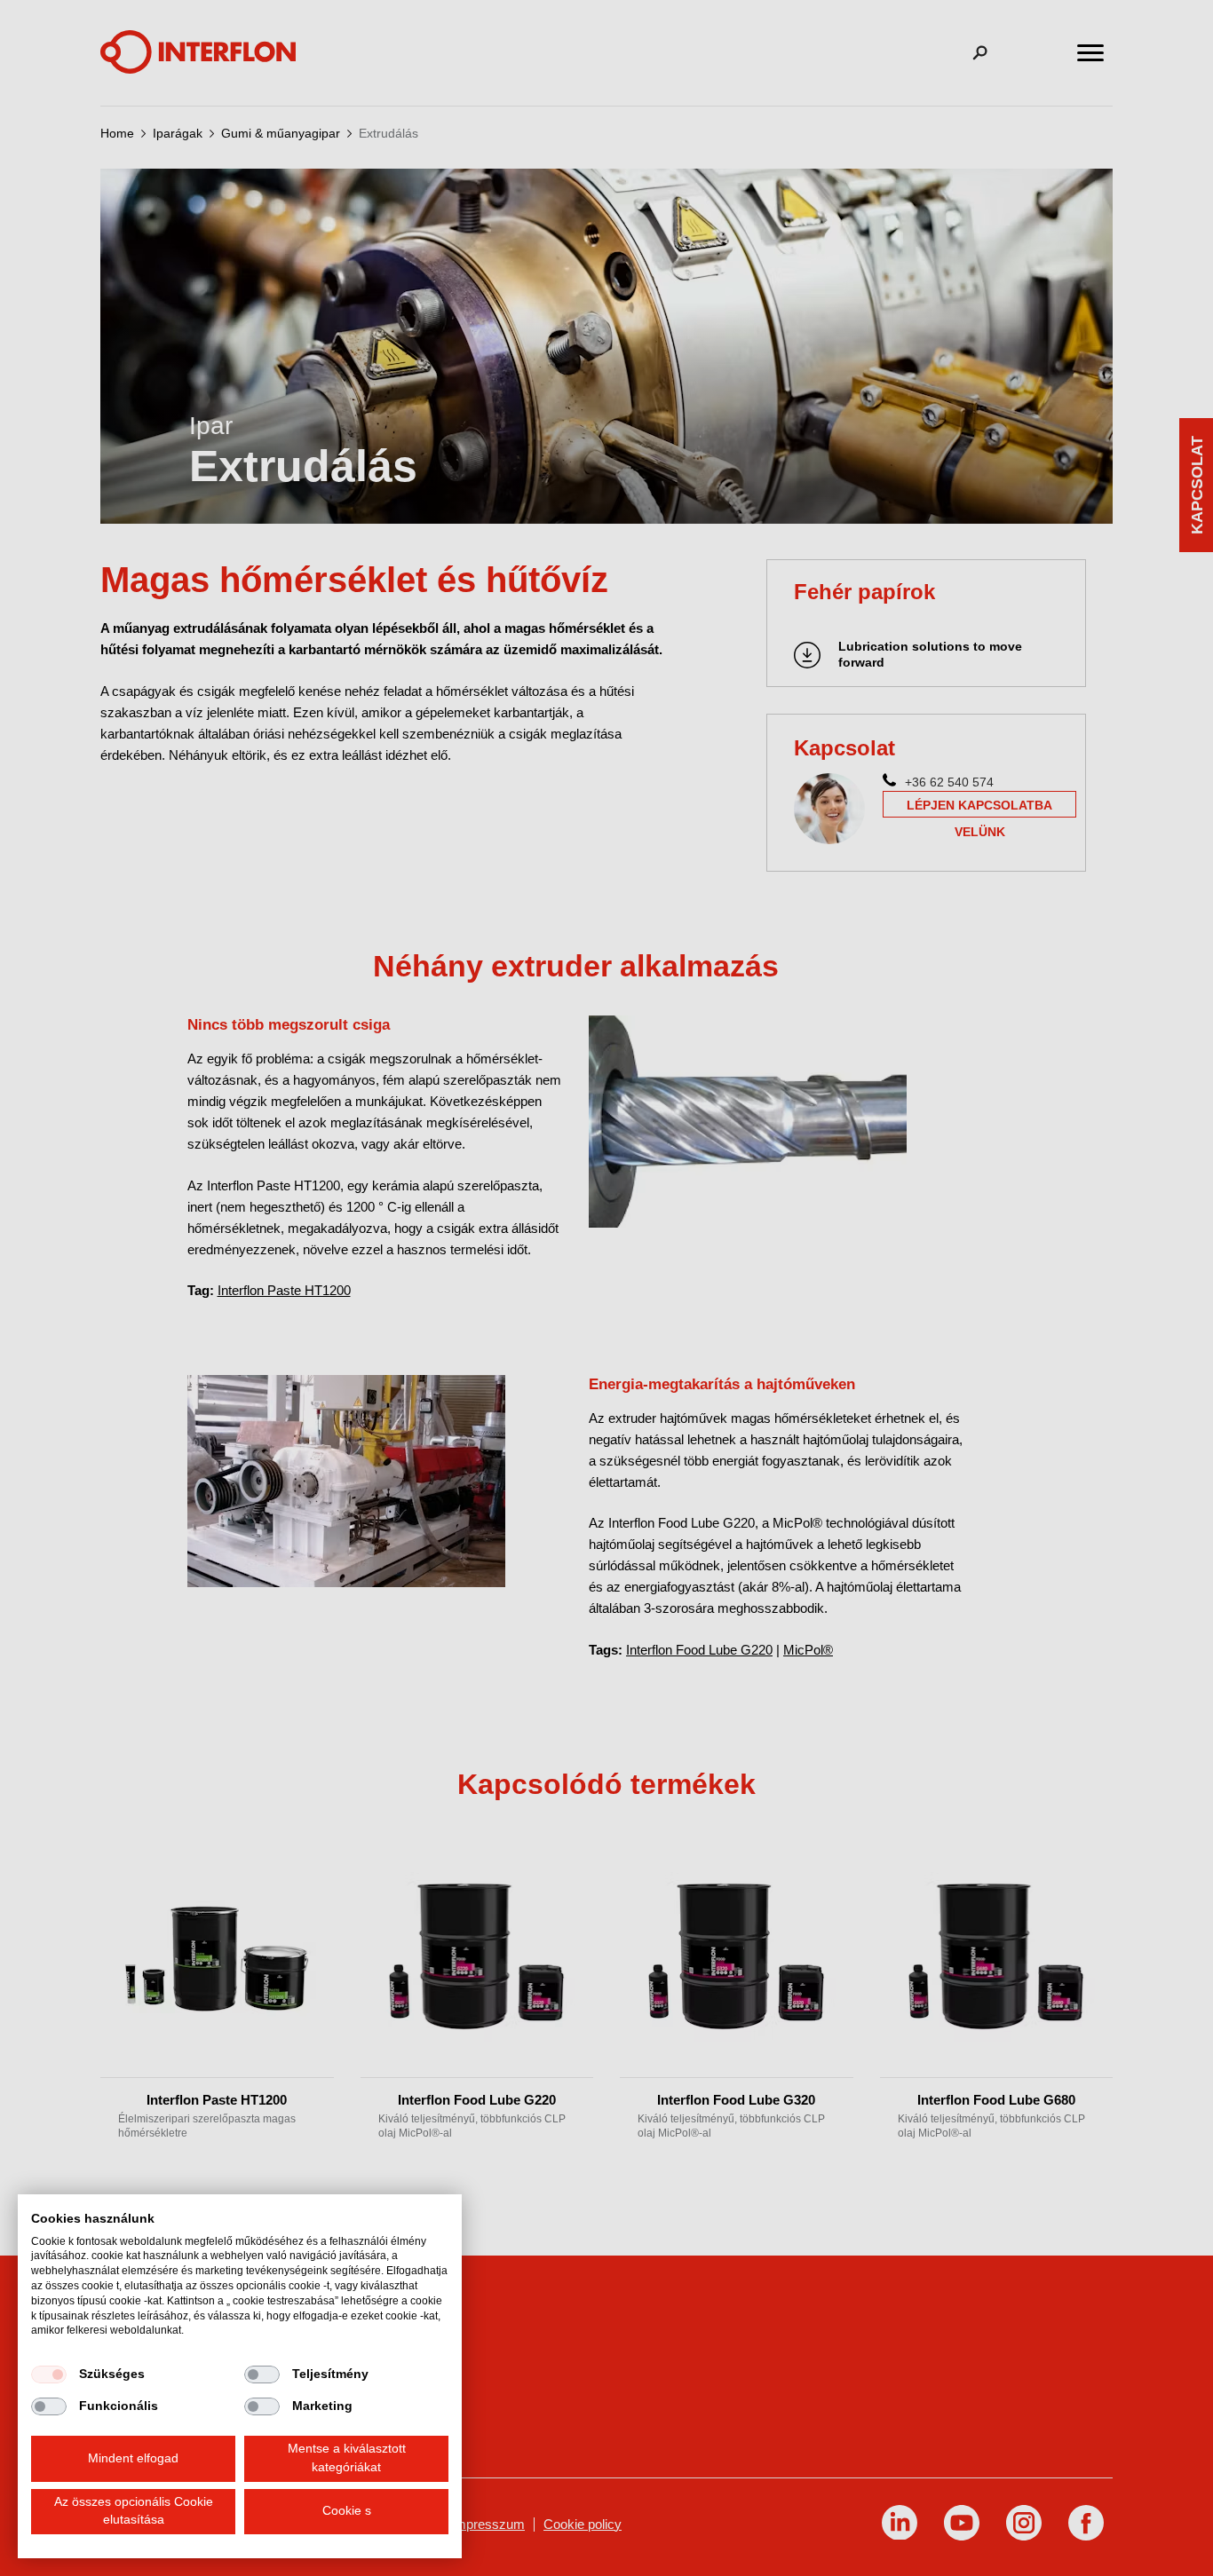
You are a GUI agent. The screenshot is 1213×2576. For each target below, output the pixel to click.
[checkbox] (49, 2375)
